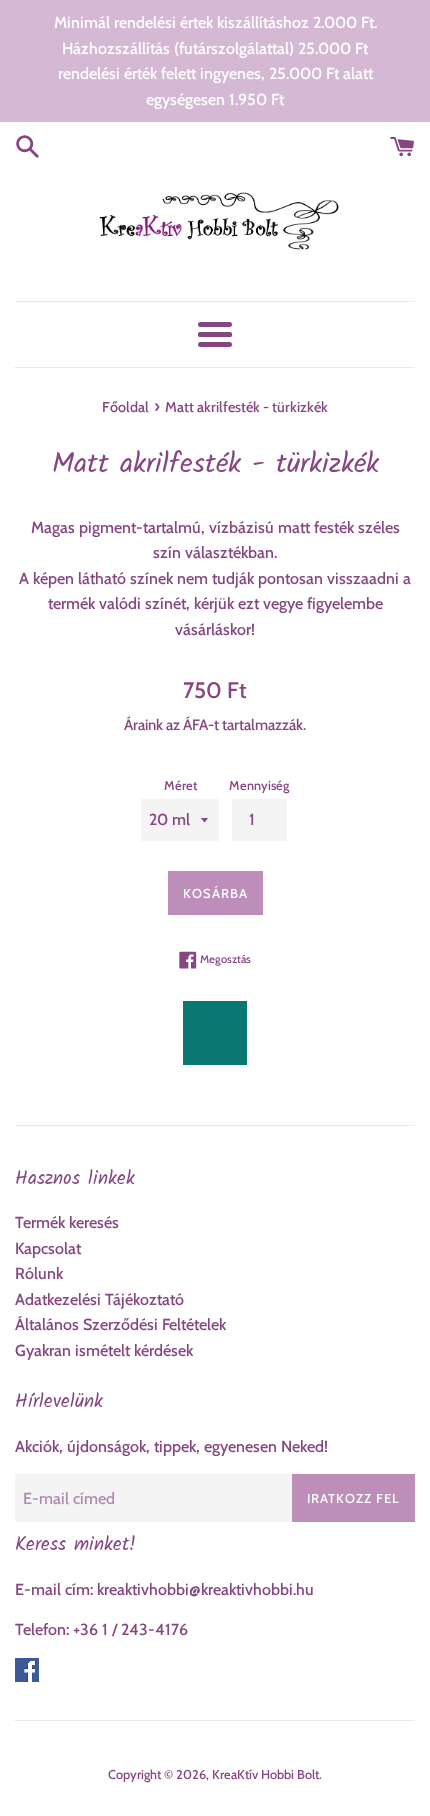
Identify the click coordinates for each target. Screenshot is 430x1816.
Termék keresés (67, 1222)
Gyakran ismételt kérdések (104, 1350)
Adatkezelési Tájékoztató (99, 1299)
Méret (180, 785)
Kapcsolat (48, 1248)
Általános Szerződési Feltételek (120, 1324)
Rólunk (39, 1273)
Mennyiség (259, 785)
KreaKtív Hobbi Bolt (265, 1774)
